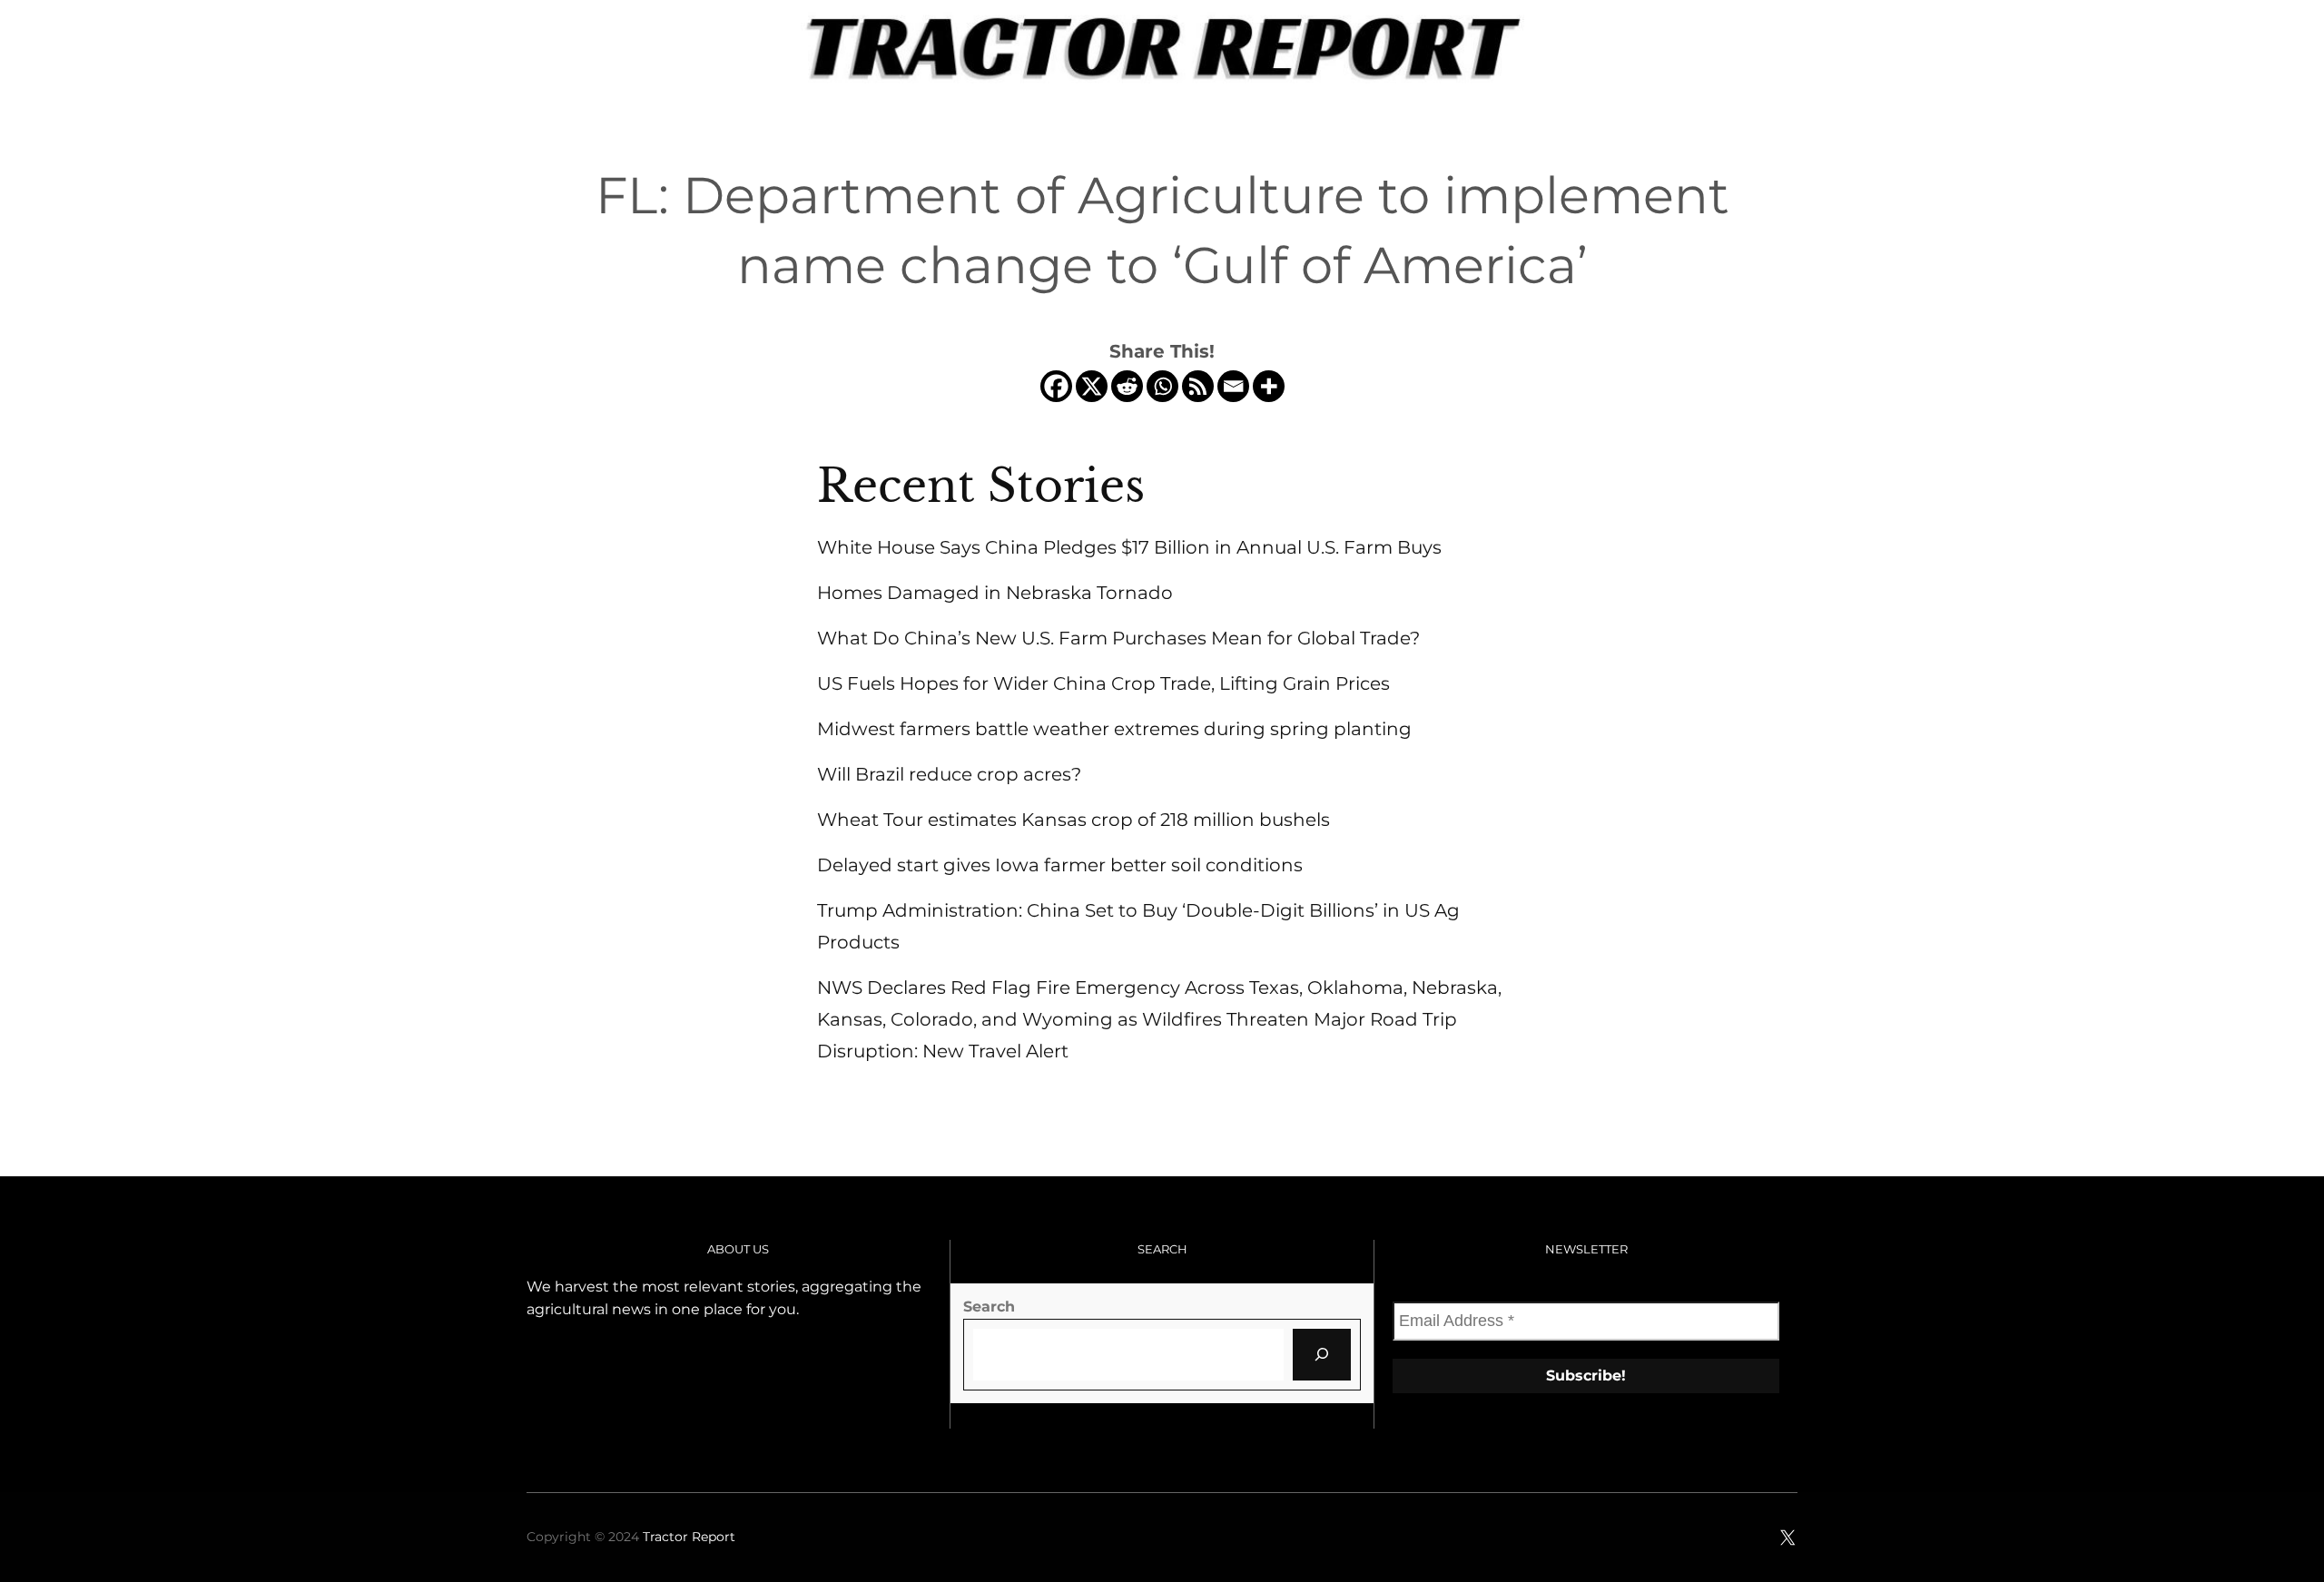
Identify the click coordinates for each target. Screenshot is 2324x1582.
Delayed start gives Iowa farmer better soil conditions (1060, 865)
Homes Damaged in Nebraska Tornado (995, 593)
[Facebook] (1056, 386)
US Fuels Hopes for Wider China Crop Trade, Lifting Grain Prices (1103, 683)
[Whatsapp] (1162, 386)
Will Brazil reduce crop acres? (949, 774)
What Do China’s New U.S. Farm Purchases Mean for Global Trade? (1118, 638)
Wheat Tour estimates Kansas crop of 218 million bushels (1073, 820)
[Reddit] (1127, 386)
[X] (1092, 386)
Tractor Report (689, 1537)
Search (989, 1307)
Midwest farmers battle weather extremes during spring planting (1114, 729)
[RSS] (1198, 386)
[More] (1269, 386)
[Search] (1322, 1354)
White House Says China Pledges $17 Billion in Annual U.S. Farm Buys (1129, 547)
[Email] (1233, 386)
